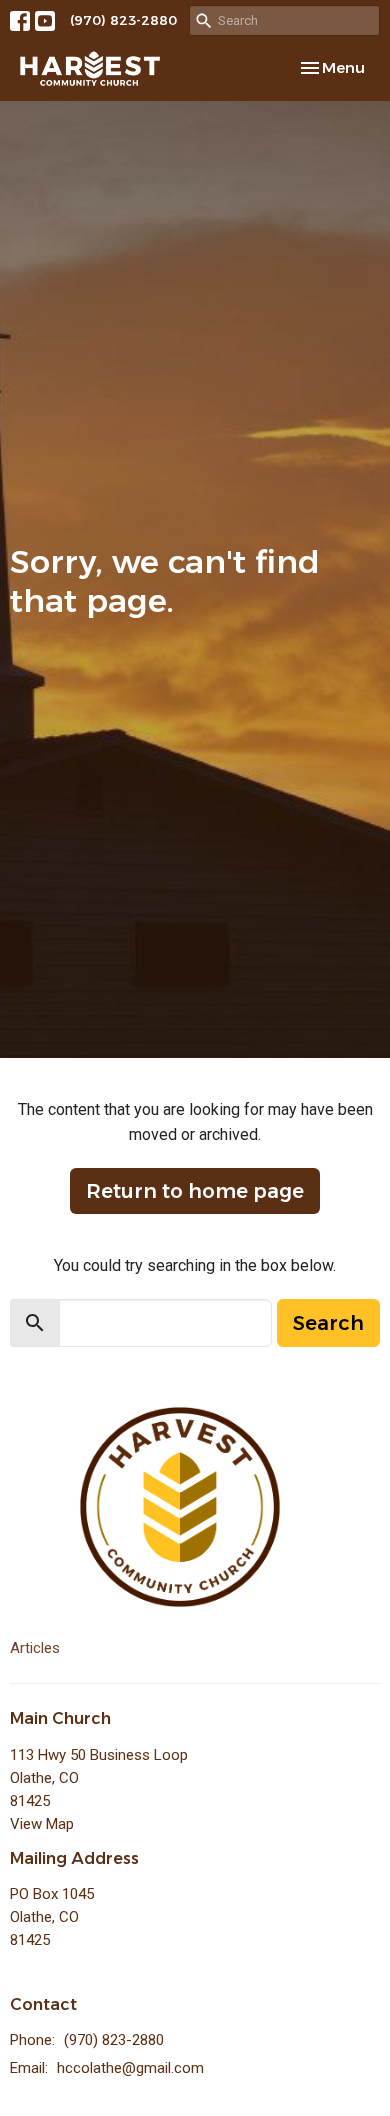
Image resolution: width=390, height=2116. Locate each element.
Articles (35, 1648)
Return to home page (195, 1191)
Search (328, 1323)
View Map (42, 1824)
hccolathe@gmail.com (130, 2068)
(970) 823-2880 (123, 20)
